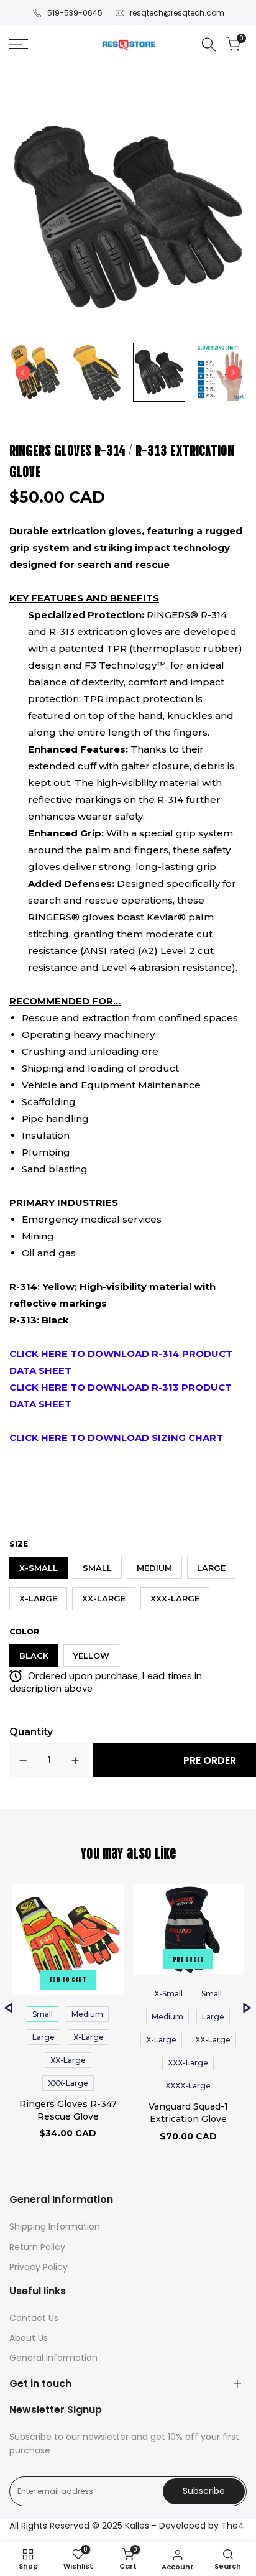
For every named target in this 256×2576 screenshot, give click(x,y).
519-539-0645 (75, 13)
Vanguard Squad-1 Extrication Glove (188, 2113)
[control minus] (23, 1760)
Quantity (31, 1732)
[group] (35, 372)
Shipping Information (55, 2226)
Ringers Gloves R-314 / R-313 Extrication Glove (122, 460)
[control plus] (75, 1760)
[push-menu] (19, 44)
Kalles (137, 2526)
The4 (233, 2526)
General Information (53, 2358)
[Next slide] (233, 373)
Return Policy (37, 2247)
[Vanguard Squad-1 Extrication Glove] (189, 1932)
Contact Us (34, 2318)
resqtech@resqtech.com (177, 13)
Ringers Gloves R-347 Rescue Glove (68, 2110)
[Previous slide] (23, 373)
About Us (29, 2338)
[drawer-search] (209, 44)
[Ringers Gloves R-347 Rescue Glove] (68, 1942)
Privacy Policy (39, 2267)
